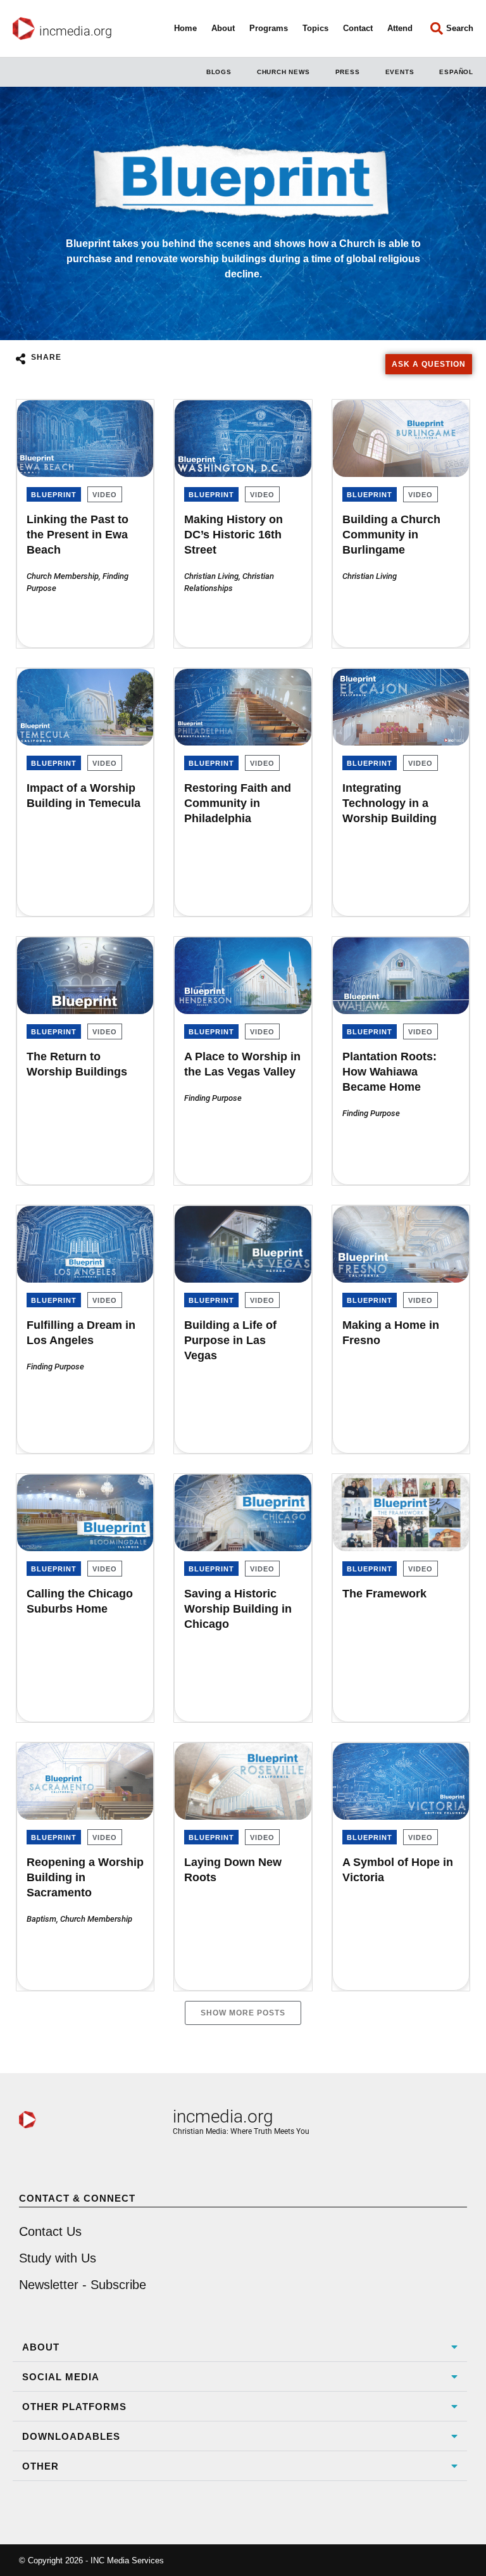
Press (348, 72)
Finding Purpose (213, 1098)
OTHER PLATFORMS (74, 2407)
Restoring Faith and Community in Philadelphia (238, 803)
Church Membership (63, 576)
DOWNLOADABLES (71, 2436)
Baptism (41, 1919)
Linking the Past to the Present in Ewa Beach (78, 535)
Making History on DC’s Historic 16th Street (234, 535)
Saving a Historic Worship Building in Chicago (238, 1609)
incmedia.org (76, 31)
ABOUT (41, 2347)
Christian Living (211, 576)
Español (456, 72)
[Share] (20, 358)
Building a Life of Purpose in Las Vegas (230, 1340)
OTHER (40, 2466)
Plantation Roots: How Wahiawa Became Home (389, 1072)
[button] (240, 2347)
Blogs (219, 72)
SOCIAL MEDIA (61, 2377)
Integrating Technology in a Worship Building (389, 803)
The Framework (384, 1594)
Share (46, 357)
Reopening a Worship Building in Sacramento (85, 1877)
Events (400, 72)
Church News (283, 72)
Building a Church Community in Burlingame (391, 535)
